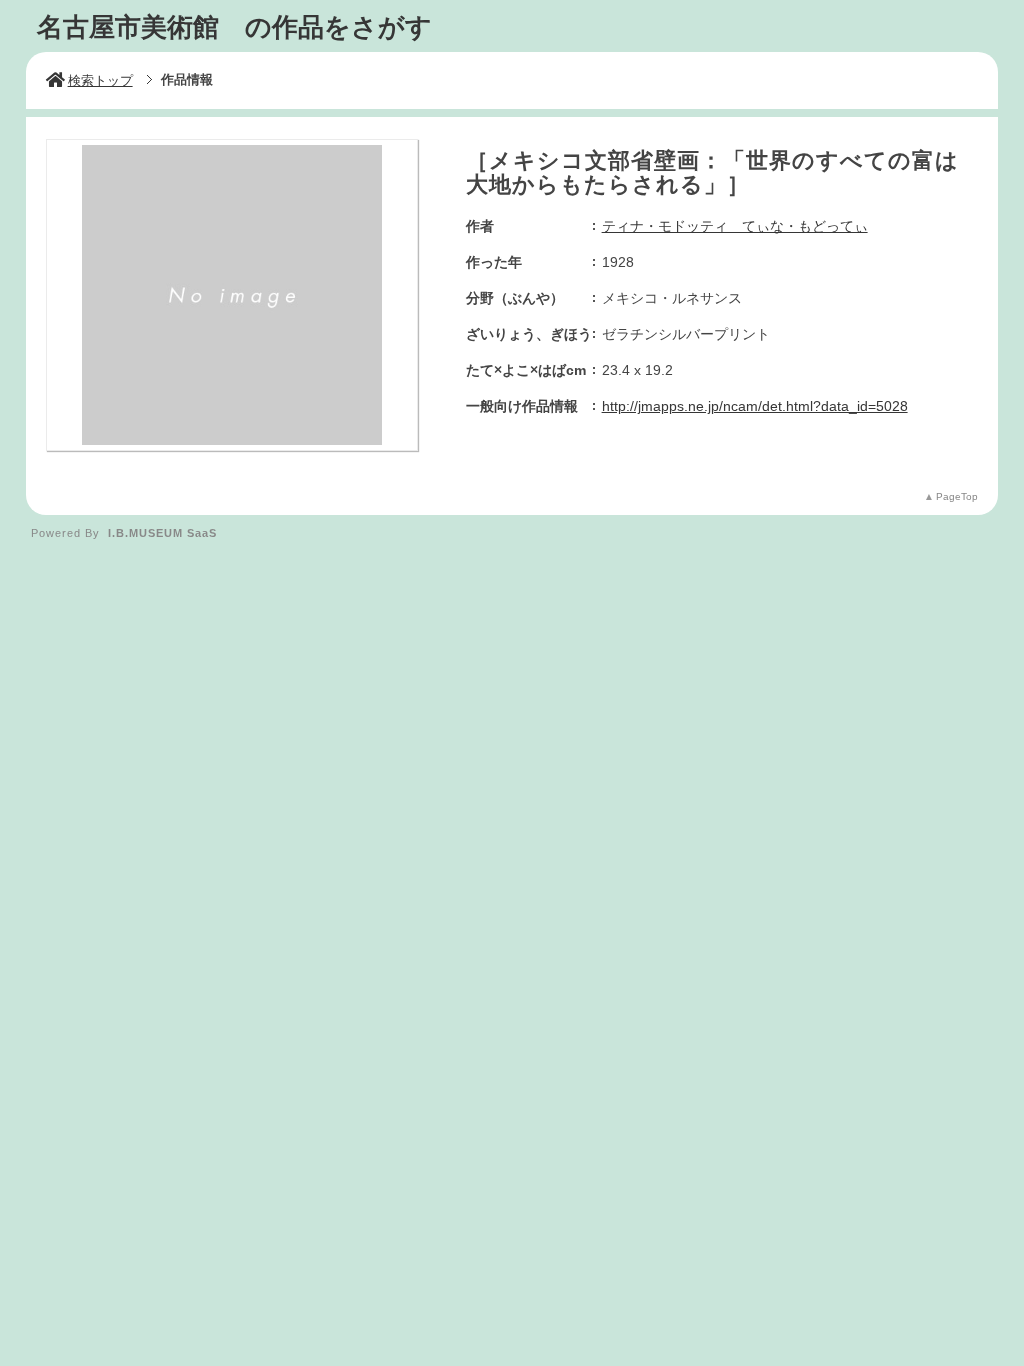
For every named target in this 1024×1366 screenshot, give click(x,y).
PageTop (957, 496)
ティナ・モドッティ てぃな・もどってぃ (735, 226)
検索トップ (100, 80)
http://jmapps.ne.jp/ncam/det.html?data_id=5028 (755, 406)
